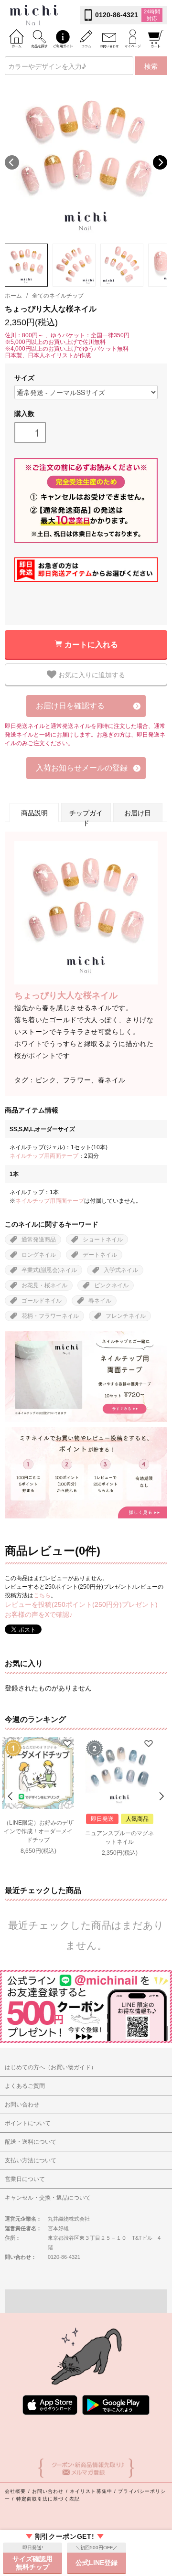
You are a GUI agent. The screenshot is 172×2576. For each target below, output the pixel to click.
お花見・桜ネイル (44, 1285)
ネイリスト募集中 (91, 2491)
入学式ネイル (121, 1270)
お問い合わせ (48, 2491)
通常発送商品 (39, 1240)
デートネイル (100, 1255)
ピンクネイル (111, 1285)
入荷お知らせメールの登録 (82, 768)
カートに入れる (91, 644)
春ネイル (100, 1301)
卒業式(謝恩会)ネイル (49, 1270)
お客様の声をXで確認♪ (39, 1614)
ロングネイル (39, 1255)
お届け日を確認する (70, 706)
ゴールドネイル (42, 1301)
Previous (12, 162)
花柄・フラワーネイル (50, 1316)
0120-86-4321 (117, 15)
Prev (11, 1796)
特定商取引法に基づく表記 (48, 2499)
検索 (151, 66)
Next (160, 162)
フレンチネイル (126, 1316)
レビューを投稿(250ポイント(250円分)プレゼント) (81, 1604)
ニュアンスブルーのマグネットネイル (119, 1838)
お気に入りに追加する (91, 674)
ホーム (13, 296)
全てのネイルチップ (58, 296)
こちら (42, 1595)
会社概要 (15, 2491)
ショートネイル (103, 1240)
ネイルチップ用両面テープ (44, 1156)
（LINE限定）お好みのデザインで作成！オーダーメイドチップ (38, 1831)
